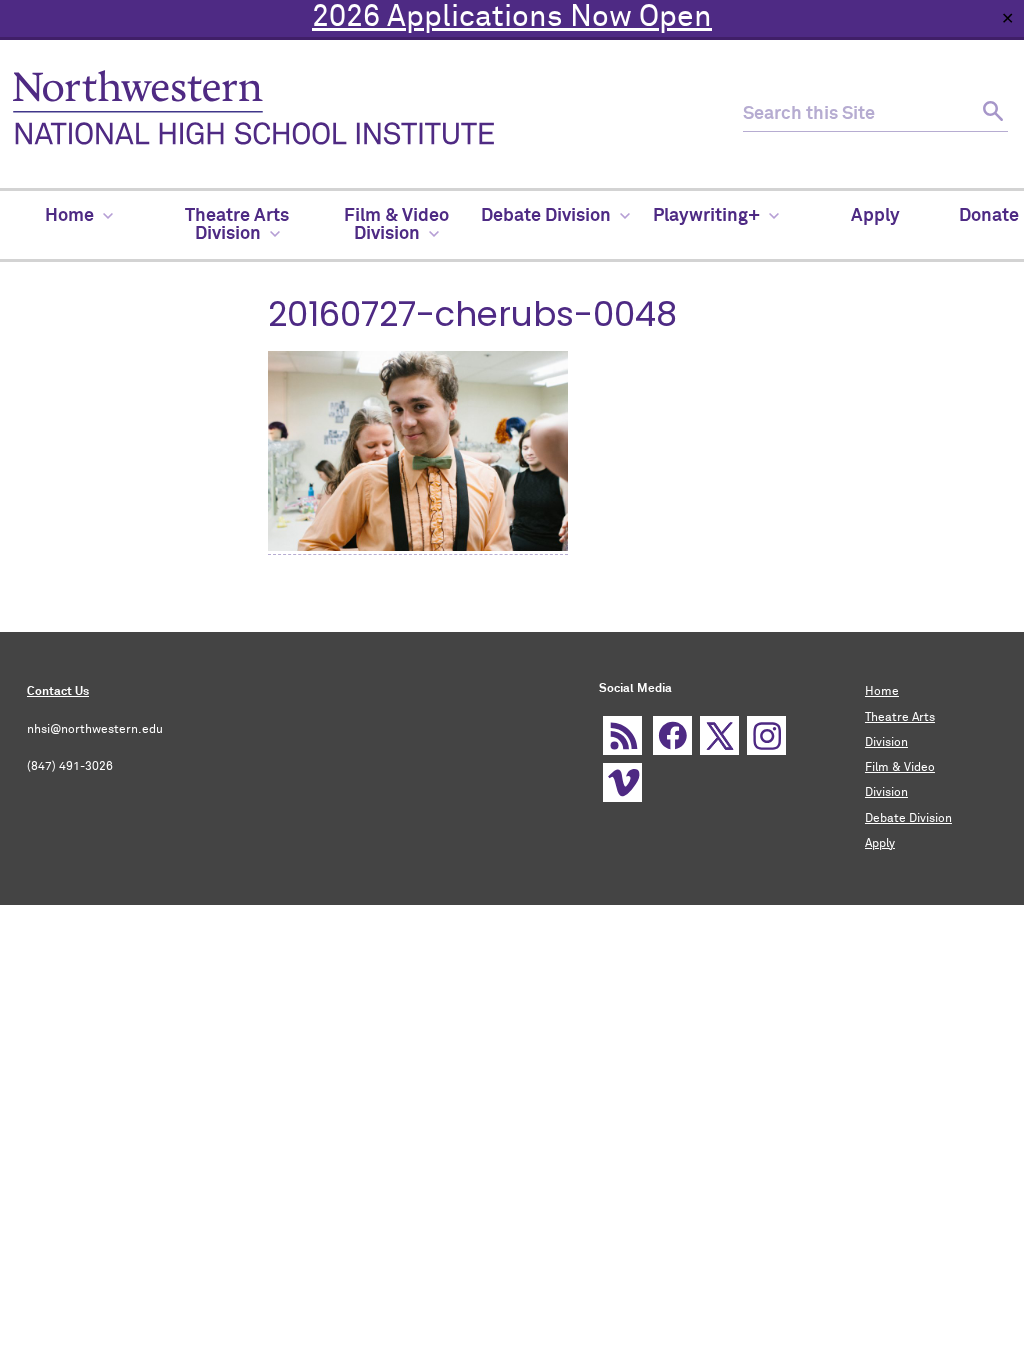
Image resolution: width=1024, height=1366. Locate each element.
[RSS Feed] (622, 735)
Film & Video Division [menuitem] (396, 225)
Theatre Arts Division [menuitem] (237, 225)
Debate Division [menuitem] (546, 216)
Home (882, 692)
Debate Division (908, 819)
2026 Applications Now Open (512, 18)
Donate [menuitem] (989, 216)
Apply (880, 844)
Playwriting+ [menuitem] (706, 216)
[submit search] (990, 114)
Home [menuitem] (69, 216)
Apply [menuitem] (875, 216)
